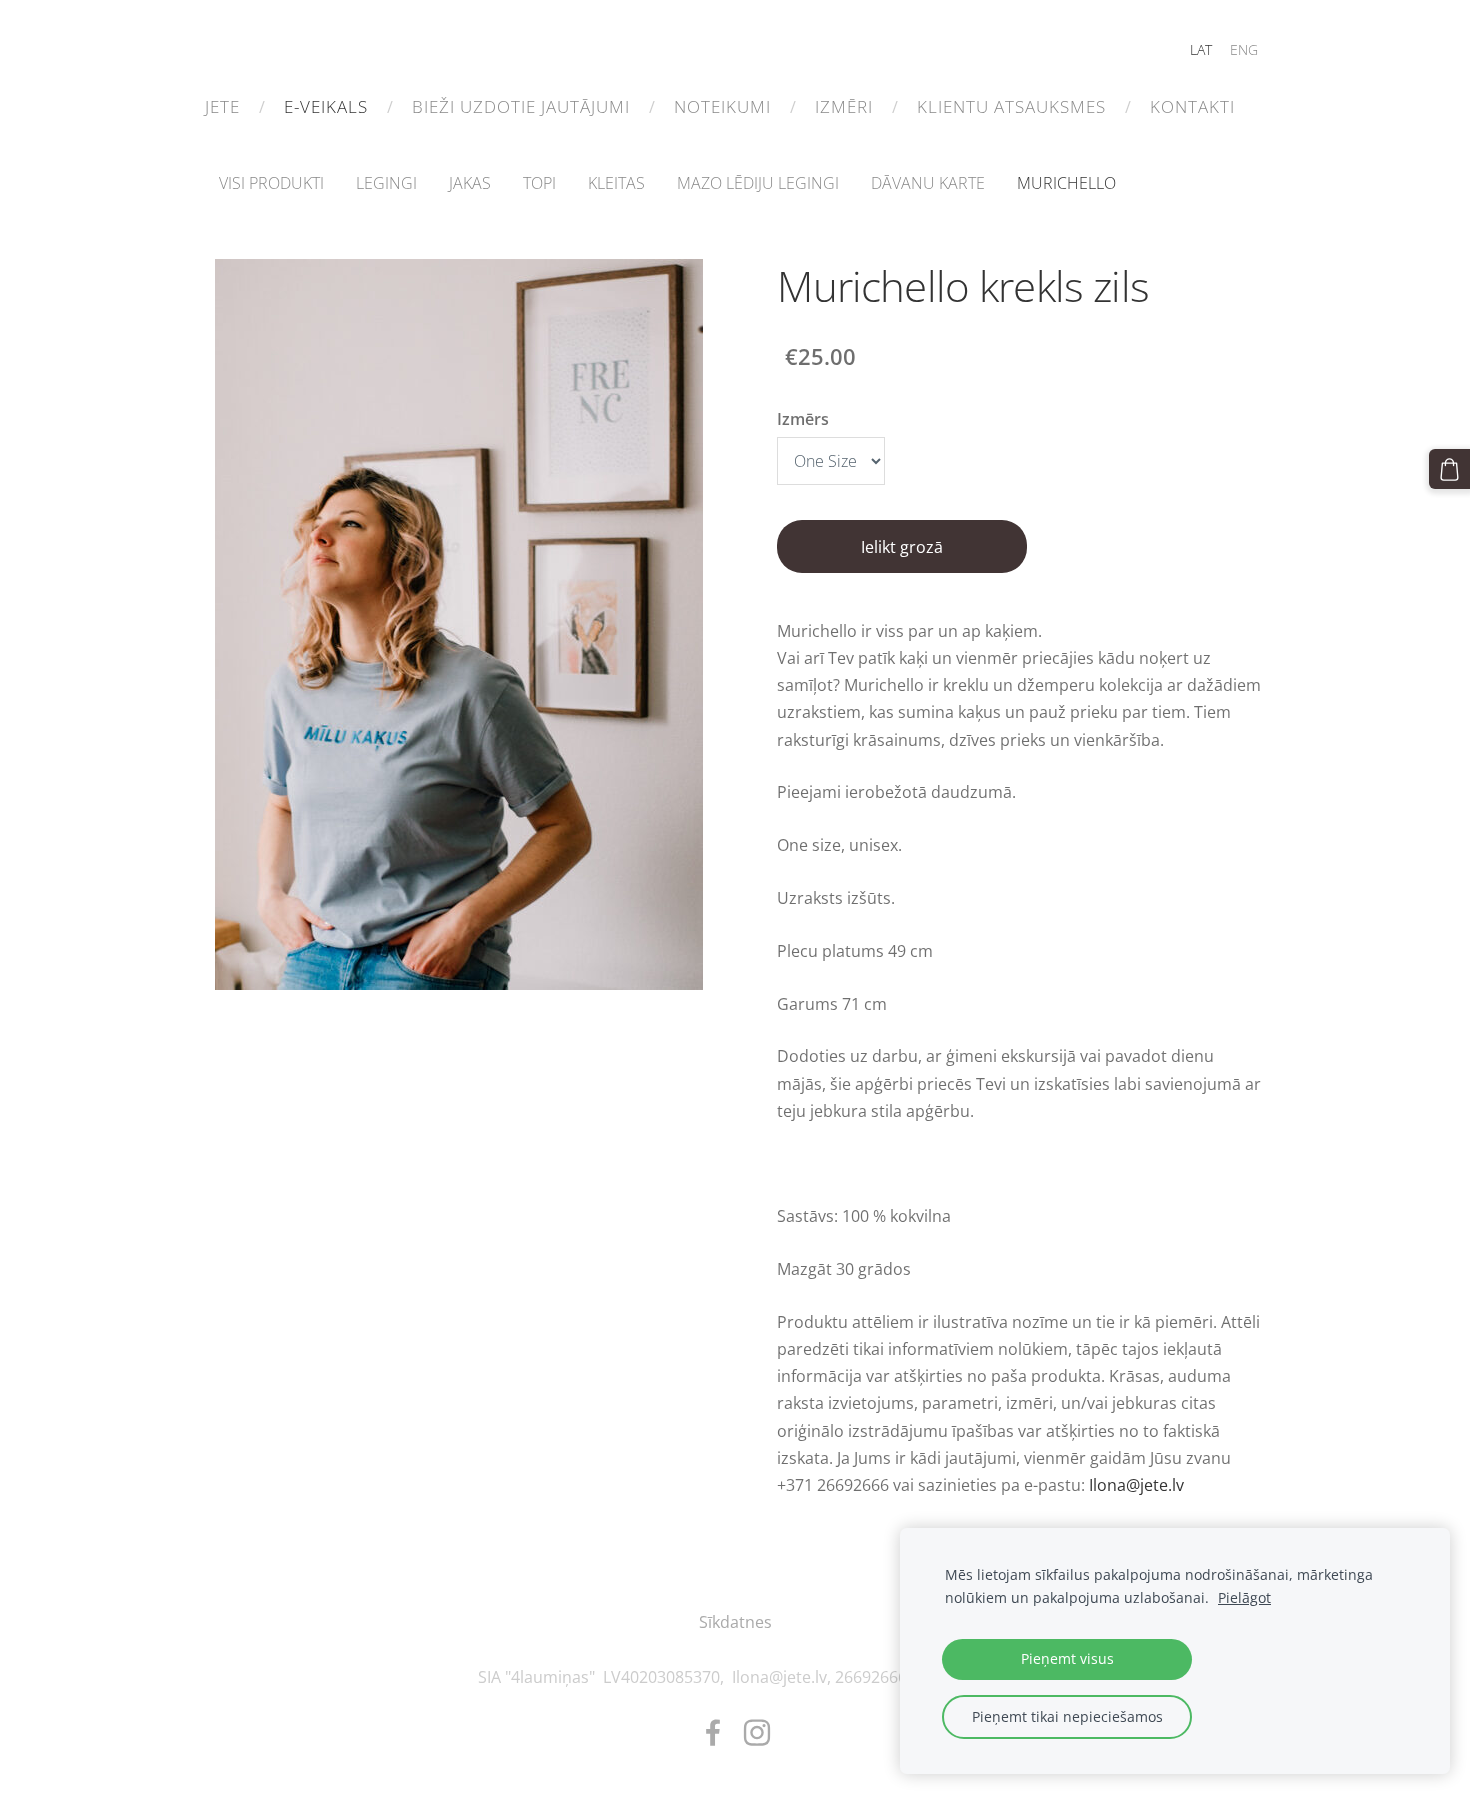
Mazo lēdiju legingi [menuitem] (758, 183)
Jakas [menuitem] (470, 183)
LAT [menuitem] (1201, 49)
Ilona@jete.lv (1136, 1485)
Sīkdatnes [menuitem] (735, 1622)
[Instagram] (757, 1732)
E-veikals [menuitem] (326, 106)
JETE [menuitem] (222, 106)
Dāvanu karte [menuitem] (928, 183)
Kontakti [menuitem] (1192, 106)
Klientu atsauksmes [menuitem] (1011, 106)
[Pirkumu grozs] (1449, 469)
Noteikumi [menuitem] (722, 106)
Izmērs (803, 419)
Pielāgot (1244, 1597)
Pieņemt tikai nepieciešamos (1067, 1716)
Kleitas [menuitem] (616, 183)
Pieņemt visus (1067, 1658)
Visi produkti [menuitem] (271, 183)
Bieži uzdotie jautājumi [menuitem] (521, 106)
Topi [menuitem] (539, 183)
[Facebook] (713, 1732)
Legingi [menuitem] (386, 183)
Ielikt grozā (902, 547)
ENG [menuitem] (1244, 49)
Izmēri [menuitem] (844, 106)
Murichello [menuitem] (1066, 183)
